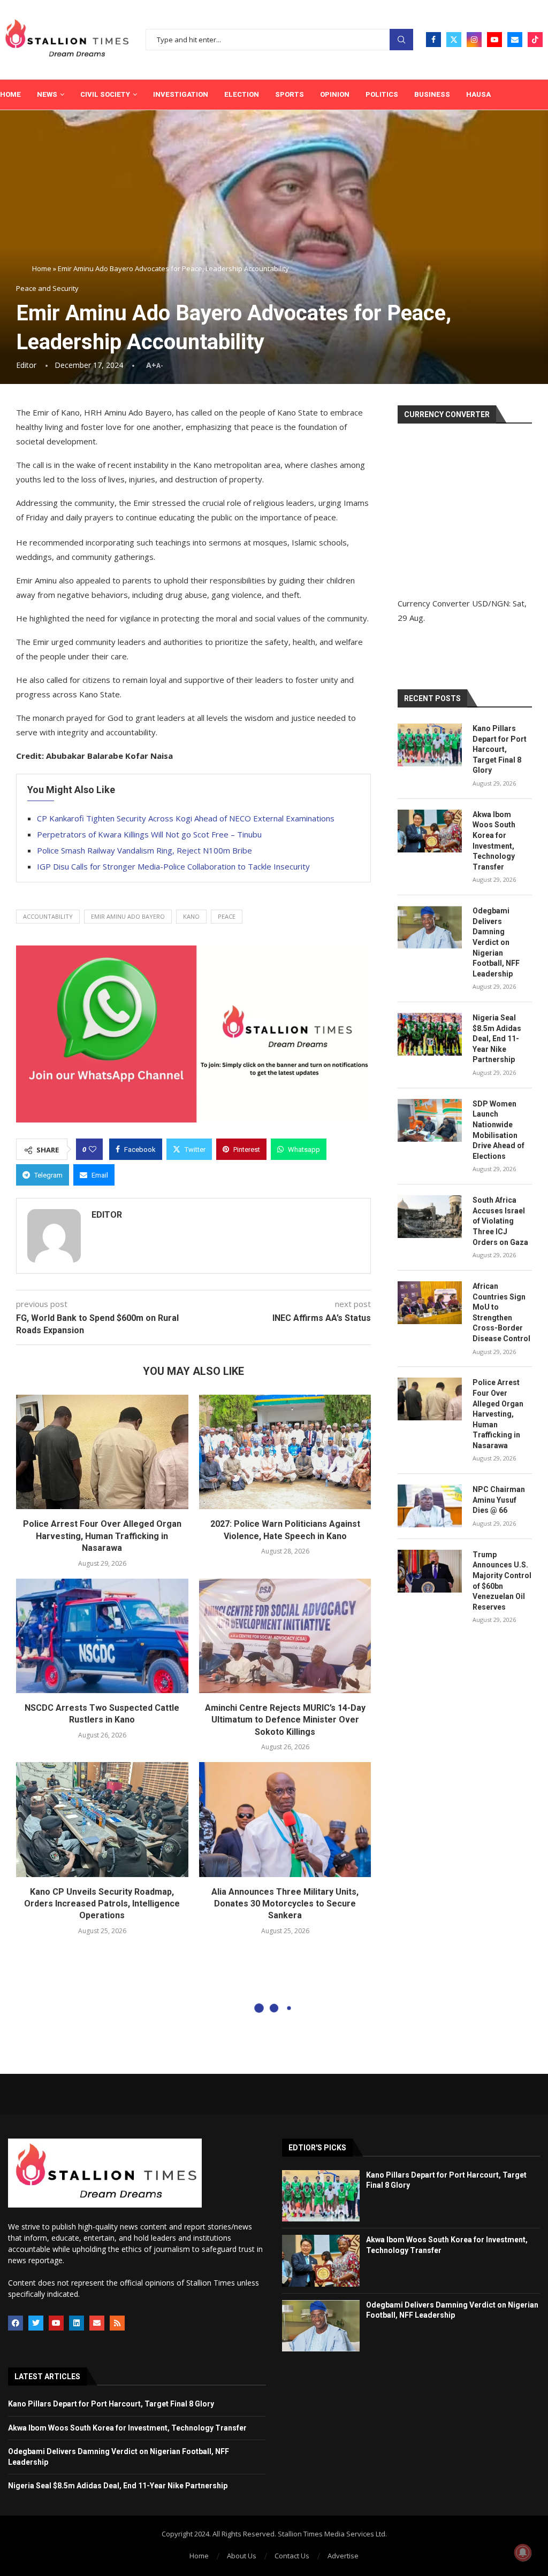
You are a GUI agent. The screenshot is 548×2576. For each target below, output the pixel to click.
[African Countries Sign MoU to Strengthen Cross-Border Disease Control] (430, 1303)
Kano (191, 916)
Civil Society (105, 94)
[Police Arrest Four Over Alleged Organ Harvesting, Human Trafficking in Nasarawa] (102, 1452)
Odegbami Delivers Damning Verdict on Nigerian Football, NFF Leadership (496, 942)
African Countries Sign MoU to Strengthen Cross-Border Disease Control (501, 1312)
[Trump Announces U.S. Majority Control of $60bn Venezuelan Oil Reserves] (430, 1571)
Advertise (343, 2556)
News (47, 94)
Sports (290, 94)
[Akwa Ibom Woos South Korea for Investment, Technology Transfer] (430, 831)
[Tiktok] (535, 40)
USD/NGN (490, 603)
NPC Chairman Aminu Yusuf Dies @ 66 (499, 1500)
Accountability (48, 916)
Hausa (478, 94)
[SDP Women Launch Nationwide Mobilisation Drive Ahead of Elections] (430, 1120)
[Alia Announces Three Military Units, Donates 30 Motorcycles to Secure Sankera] (285, 1819)
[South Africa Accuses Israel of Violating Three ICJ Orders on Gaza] (430, 1217)
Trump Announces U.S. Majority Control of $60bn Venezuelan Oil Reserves (502, 1581)
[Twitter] (454, 40)
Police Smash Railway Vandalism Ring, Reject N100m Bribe (144, 850)
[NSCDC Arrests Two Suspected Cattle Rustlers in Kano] (102, 1636)
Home (10, 94)
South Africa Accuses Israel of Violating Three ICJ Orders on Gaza (500, 1221)
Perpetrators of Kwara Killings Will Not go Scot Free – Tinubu (149, 834)
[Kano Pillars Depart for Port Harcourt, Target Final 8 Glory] (430, 745)
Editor (26, 365)
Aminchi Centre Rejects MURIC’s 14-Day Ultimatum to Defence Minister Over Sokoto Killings (285, 1720)
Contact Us (292, 2556)
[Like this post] (93, 1149)
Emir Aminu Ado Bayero (128, 916)
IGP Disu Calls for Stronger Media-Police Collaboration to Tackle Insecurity (173, 866)
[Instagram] (474, 40)
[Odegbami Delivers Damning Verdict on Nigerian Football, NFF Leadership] (430, 927)
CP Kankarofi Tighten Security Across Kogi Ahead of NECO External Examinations (186, 818)
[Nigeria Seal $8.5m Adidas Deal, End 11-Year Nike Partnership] (430, 1034)
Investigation (181, 94)
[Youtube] (494, 40)
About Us (242, 2556)
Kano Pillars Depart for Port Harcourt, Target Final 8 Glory (500, 749)
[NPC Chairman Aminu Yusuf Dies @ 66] (430, 1506)
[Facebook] (433, 40)
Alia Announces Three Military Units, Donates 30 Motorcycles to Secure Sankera (285, 1904)
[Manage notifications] (523, 2552)
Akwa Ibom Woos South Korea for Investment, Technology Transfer (494, 841)
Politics (382, 94)
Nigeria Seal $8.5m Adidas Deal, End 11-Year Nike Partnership (497, 1039)
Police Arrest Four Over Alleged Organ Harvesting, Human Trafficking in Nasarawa (102, 1536)
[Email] (515, 40)
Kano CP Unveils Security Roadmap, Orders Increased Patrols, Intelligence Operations (102, 1904)
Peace (227, 916)
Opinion (335, 94)
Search (401, 40)
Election (242, 94)
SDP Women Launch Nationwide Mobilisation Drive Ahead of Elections (498, 1130)
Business (432, 94)
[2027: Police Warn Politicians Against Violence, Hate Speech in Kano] (285, 1452)
